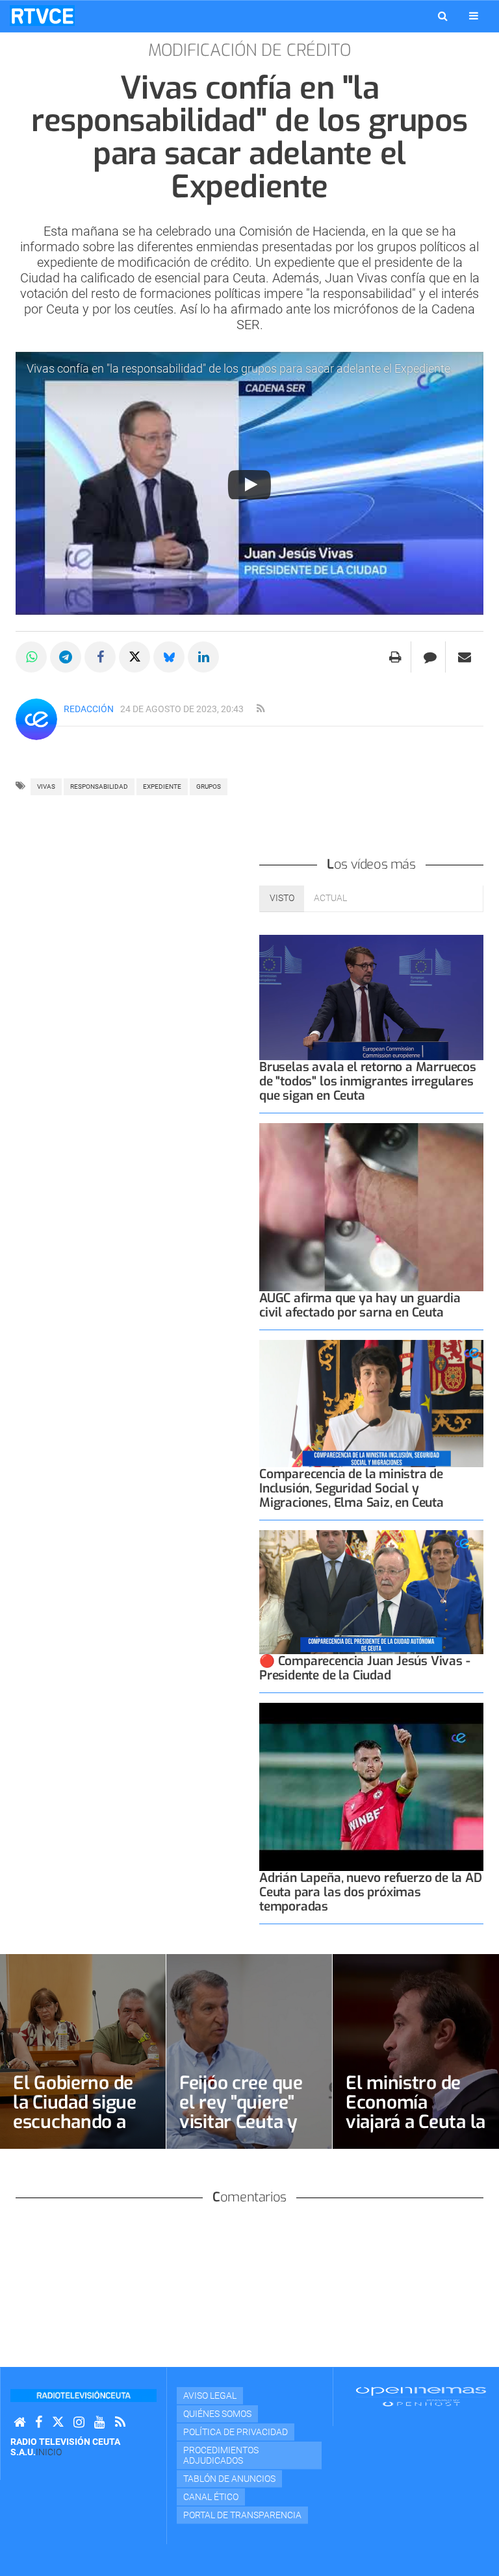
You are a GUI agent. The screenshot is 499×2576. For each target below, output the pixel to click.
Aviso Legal (210, 2396)
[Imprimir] (395, 657)
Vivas (46, 786)
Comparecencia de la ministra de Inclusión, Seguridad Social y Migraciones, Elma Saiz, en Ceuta (352, 1488)
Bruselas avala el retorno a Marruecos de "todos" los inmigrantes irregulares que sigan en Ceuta (368, 1081)
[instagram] (79, 2422)
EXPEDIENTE (162, 786)
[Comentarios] (430, 657)
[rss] (261, 709)
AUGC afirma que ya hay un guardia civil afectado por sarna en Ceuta (360, 1305)
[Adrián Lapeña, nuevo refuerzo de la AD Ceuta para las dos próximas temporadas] (371, 1787)
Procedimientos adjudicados (221, 2455)
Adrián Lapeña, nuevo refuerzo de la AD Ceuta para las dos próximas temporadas (371, 1892)
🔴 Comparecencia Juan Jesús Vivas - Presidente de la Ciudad (365, 1668)
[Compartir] (31, 657)
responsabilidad (99, 786)
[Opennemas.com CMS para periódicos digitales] (421, 2396)
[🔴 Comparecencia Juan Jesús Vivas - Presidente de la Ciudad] (371, 1592)
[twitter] (58, 2422)
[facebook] (39, 2422)
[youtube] (100, 2422)
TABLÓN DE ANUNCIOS (229, 2479)
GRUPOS (209, 786)
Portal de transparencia (242, 2515)
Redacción (89, 709)
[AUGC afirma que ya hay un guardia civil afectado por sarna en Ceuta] (371, 1207)
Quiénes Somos (217, 2414)
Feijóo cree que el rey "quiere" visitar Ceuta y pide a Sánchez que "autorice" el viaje (246, 2132)
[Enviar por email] (465, 657)
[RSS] (120, 2422)
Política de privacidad (236, 2432)
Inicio (49, 2452)
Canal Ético (211, 2497)
